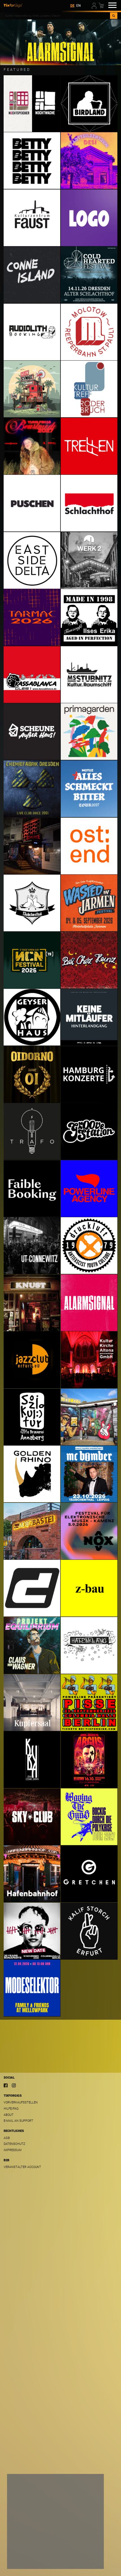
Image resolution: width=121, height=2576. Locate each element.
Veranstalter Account (22, 2167)
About (9, 2115)
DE (72, 6)
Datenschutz (14, 2144)
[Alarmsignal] (60, 42)
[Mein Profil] (95, 5)
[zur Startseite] (13, 5)
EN (79, 6)
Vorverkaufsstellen (21, 2102)
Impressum (13, 2150)
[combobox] (57, 16)
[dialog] (55, 2521)
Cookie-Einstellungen (29, 2560)
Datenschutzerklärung (28, 2549)
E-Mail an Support (18, 2121)
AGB (7, 2138)
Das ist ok (88, 2560)
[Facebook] (6, 2085)
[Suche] (114, 16)
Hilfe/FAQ (11, 2109)
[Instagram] (14, 2085)
